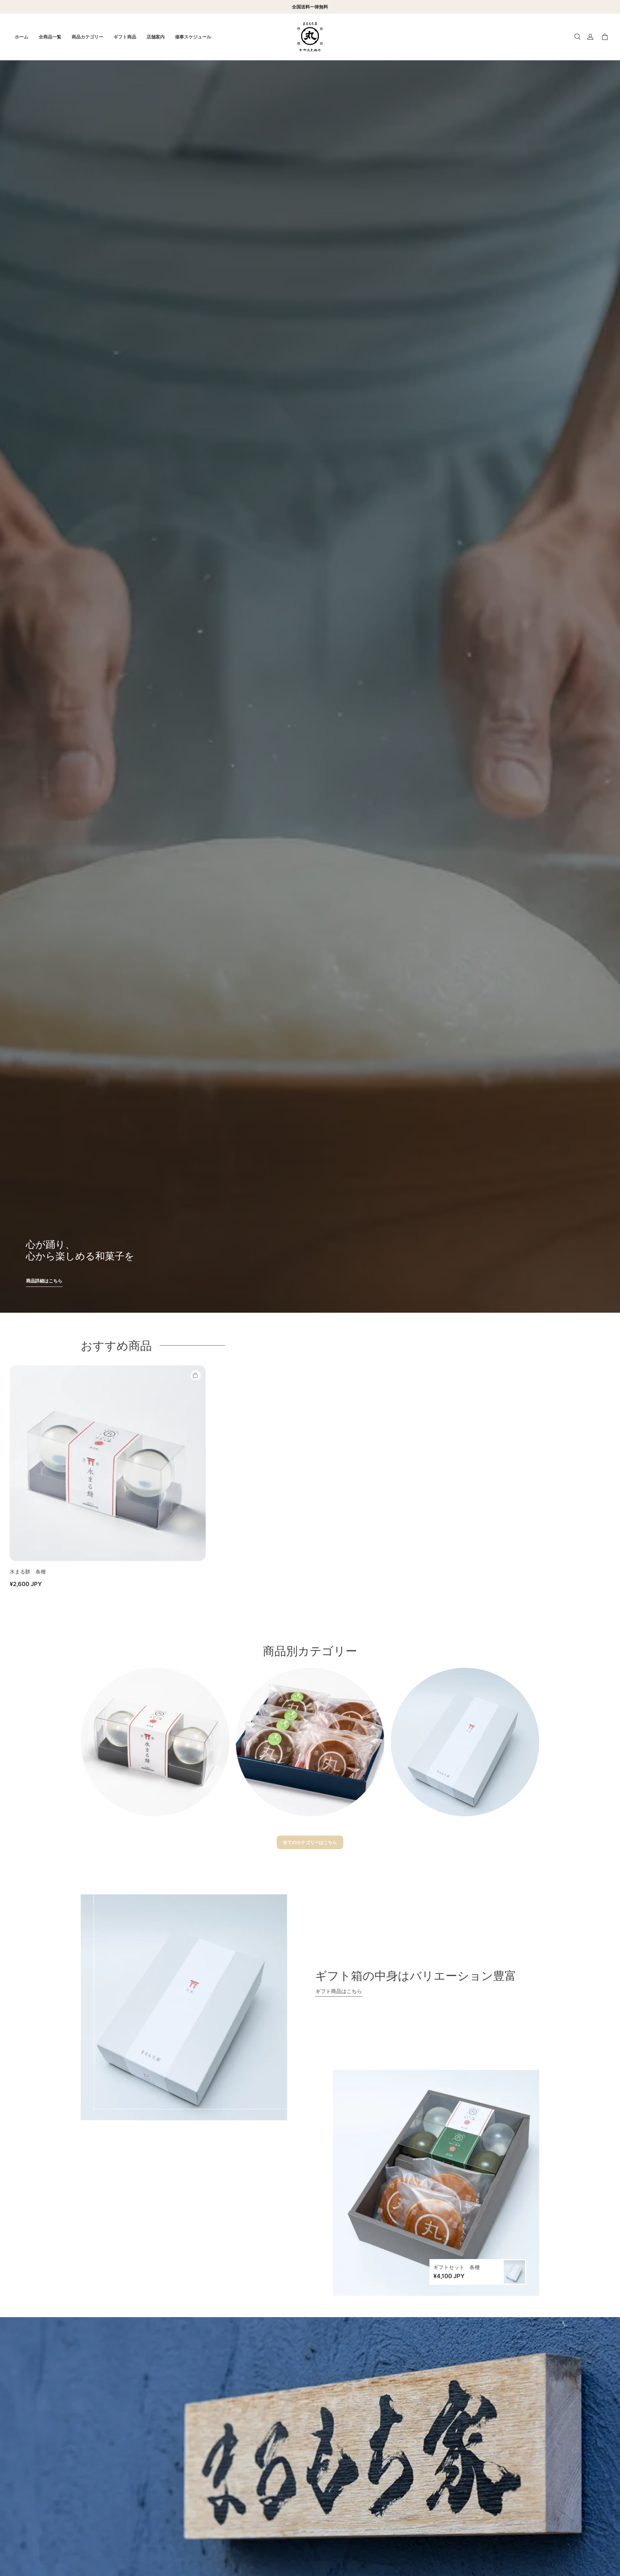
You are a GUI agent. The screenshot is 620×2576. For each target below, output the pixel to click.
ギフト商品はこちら (339, 1991)
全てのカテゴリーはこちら (310, 1842)
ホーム (22, 37)
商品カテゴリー (88, 37)
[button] (577, 37)
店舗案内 (156, 37)
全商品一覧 (50, 37)
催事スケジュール (193, 37)
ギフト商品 (125, 37)
